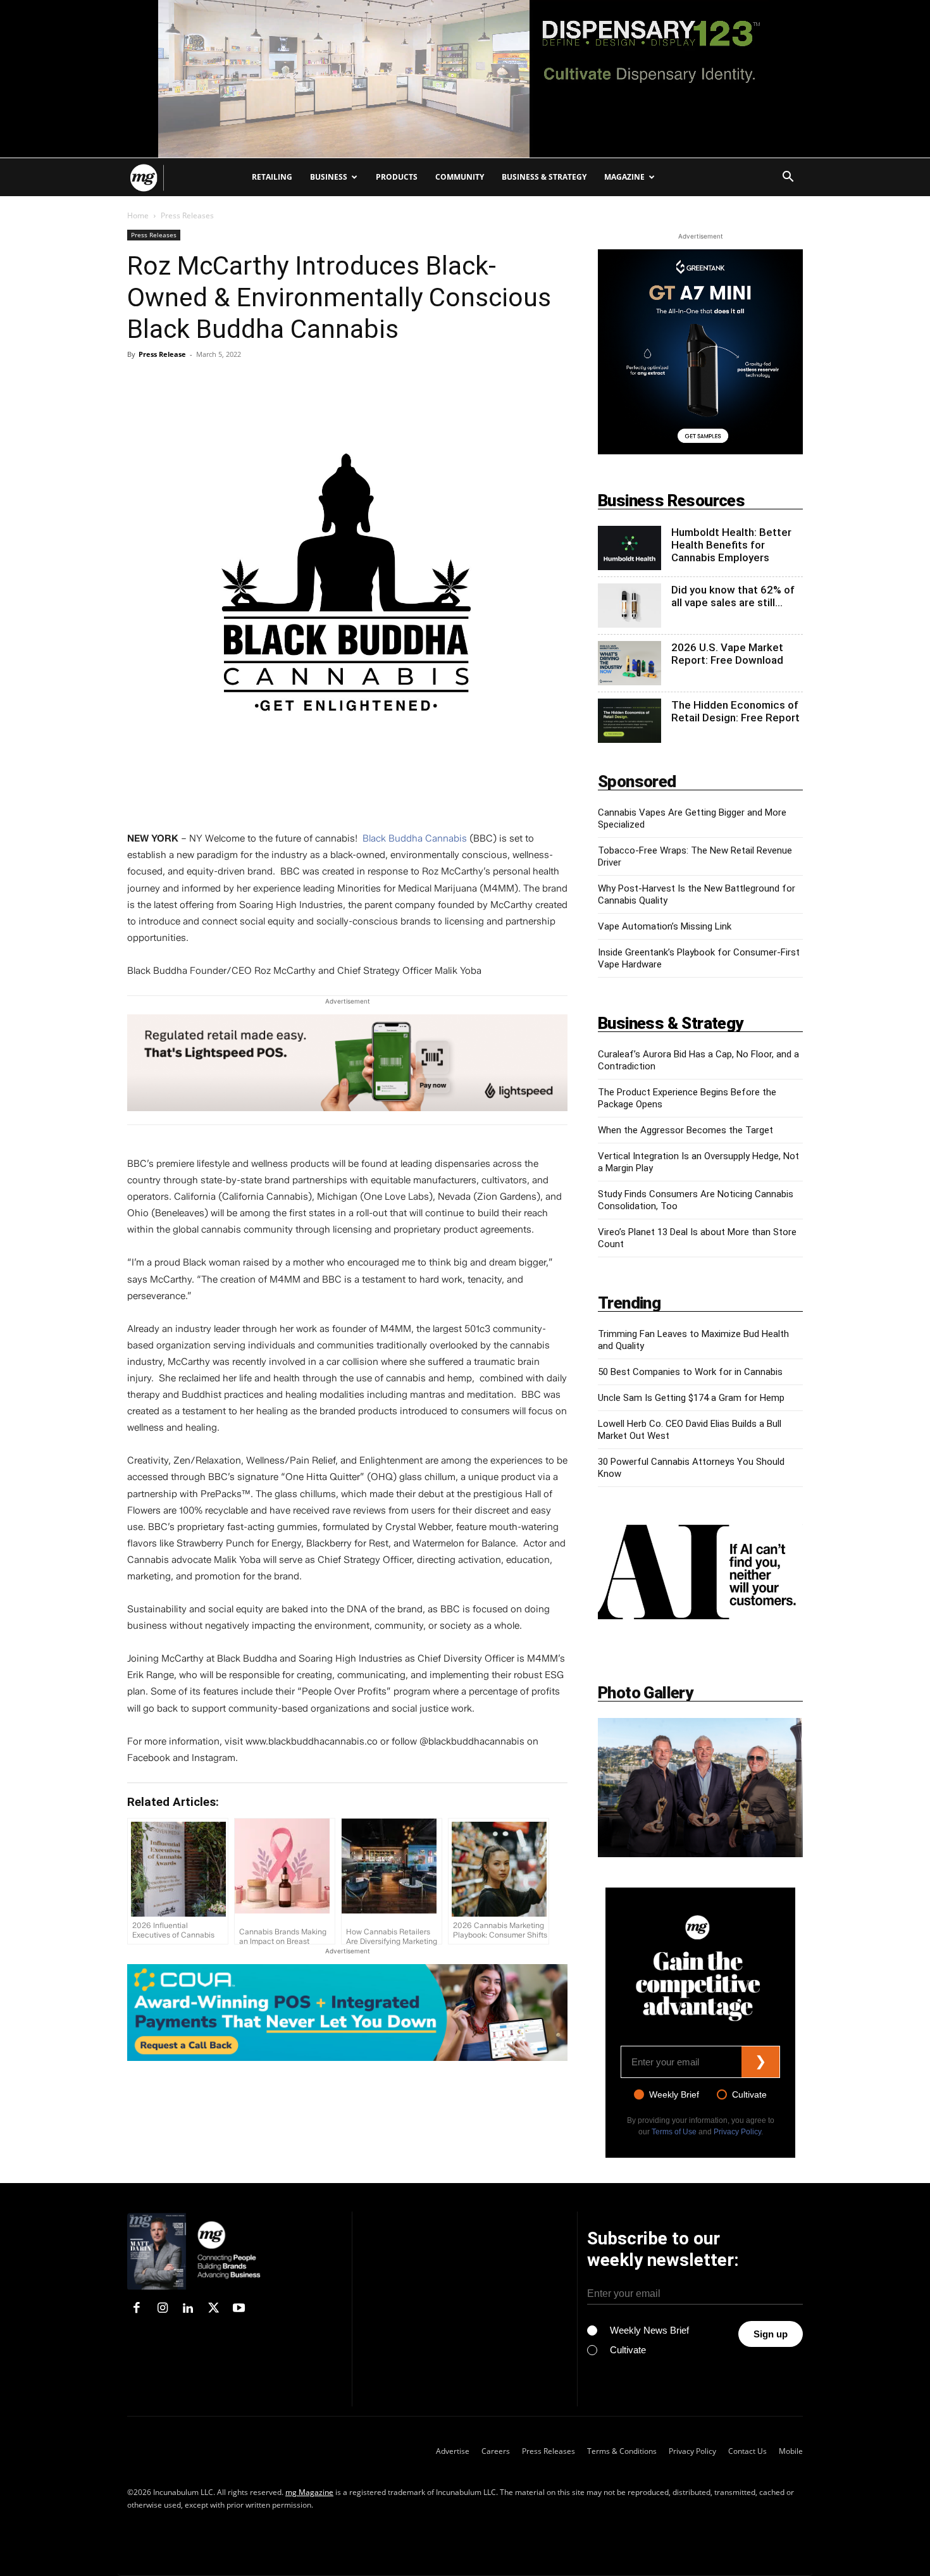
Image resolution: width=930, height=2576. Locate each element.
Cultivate (749, 2094)
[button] (788, 178)
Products (397, 177)
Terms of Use (674, 2132)
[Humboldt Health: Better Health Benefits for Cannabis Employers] (629, 548)
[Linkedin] (188, 2309)
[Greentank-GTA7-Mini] (700, 352)
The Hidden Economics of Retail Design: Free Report (735, 711)
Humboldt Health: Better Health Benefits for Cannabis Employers (731, 545)
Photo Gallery (645, 1693)
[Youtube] (239, 2309)
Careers (496, 2451)
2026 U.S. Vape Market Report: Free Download (727, 654)
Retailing (272, 177)
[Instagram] (162, 2309)
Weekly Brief (674, 2094)
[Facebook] (137, 2309)
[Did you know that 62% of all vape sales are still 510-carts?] (629, 606)
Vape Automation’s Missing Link (665, 926)
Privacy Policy (737, 2132)
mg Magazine (309, 2492)
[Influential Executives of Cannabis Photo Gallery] (700, 1788)
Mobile (791, 2451)
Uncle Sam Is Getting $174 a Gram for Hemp (691, 1398)
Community (460, 177)
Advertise (453, 2451)
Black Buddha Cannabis (415, 838)
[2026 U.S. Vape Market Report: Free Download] (629, 663)
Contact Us (747, 2451)
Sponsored (637, 781)
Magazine (624, 177)
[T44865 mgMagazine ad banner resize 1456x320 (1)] (347, 1069)
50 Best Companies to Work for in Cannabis (690, 1372)
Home (138, 215)
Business (329, 177)
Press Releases (154, 235)
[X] (213, 2309)
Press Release (162, 354)
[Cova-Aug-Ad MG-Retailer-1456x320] (347, 2013)
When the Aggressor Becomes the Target (685, 1130)
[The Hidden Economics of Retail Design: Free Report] (629, 721)
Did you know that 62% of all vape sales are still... (733, 596)
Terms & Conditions (622, 2451)
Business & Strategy (544, 177)
